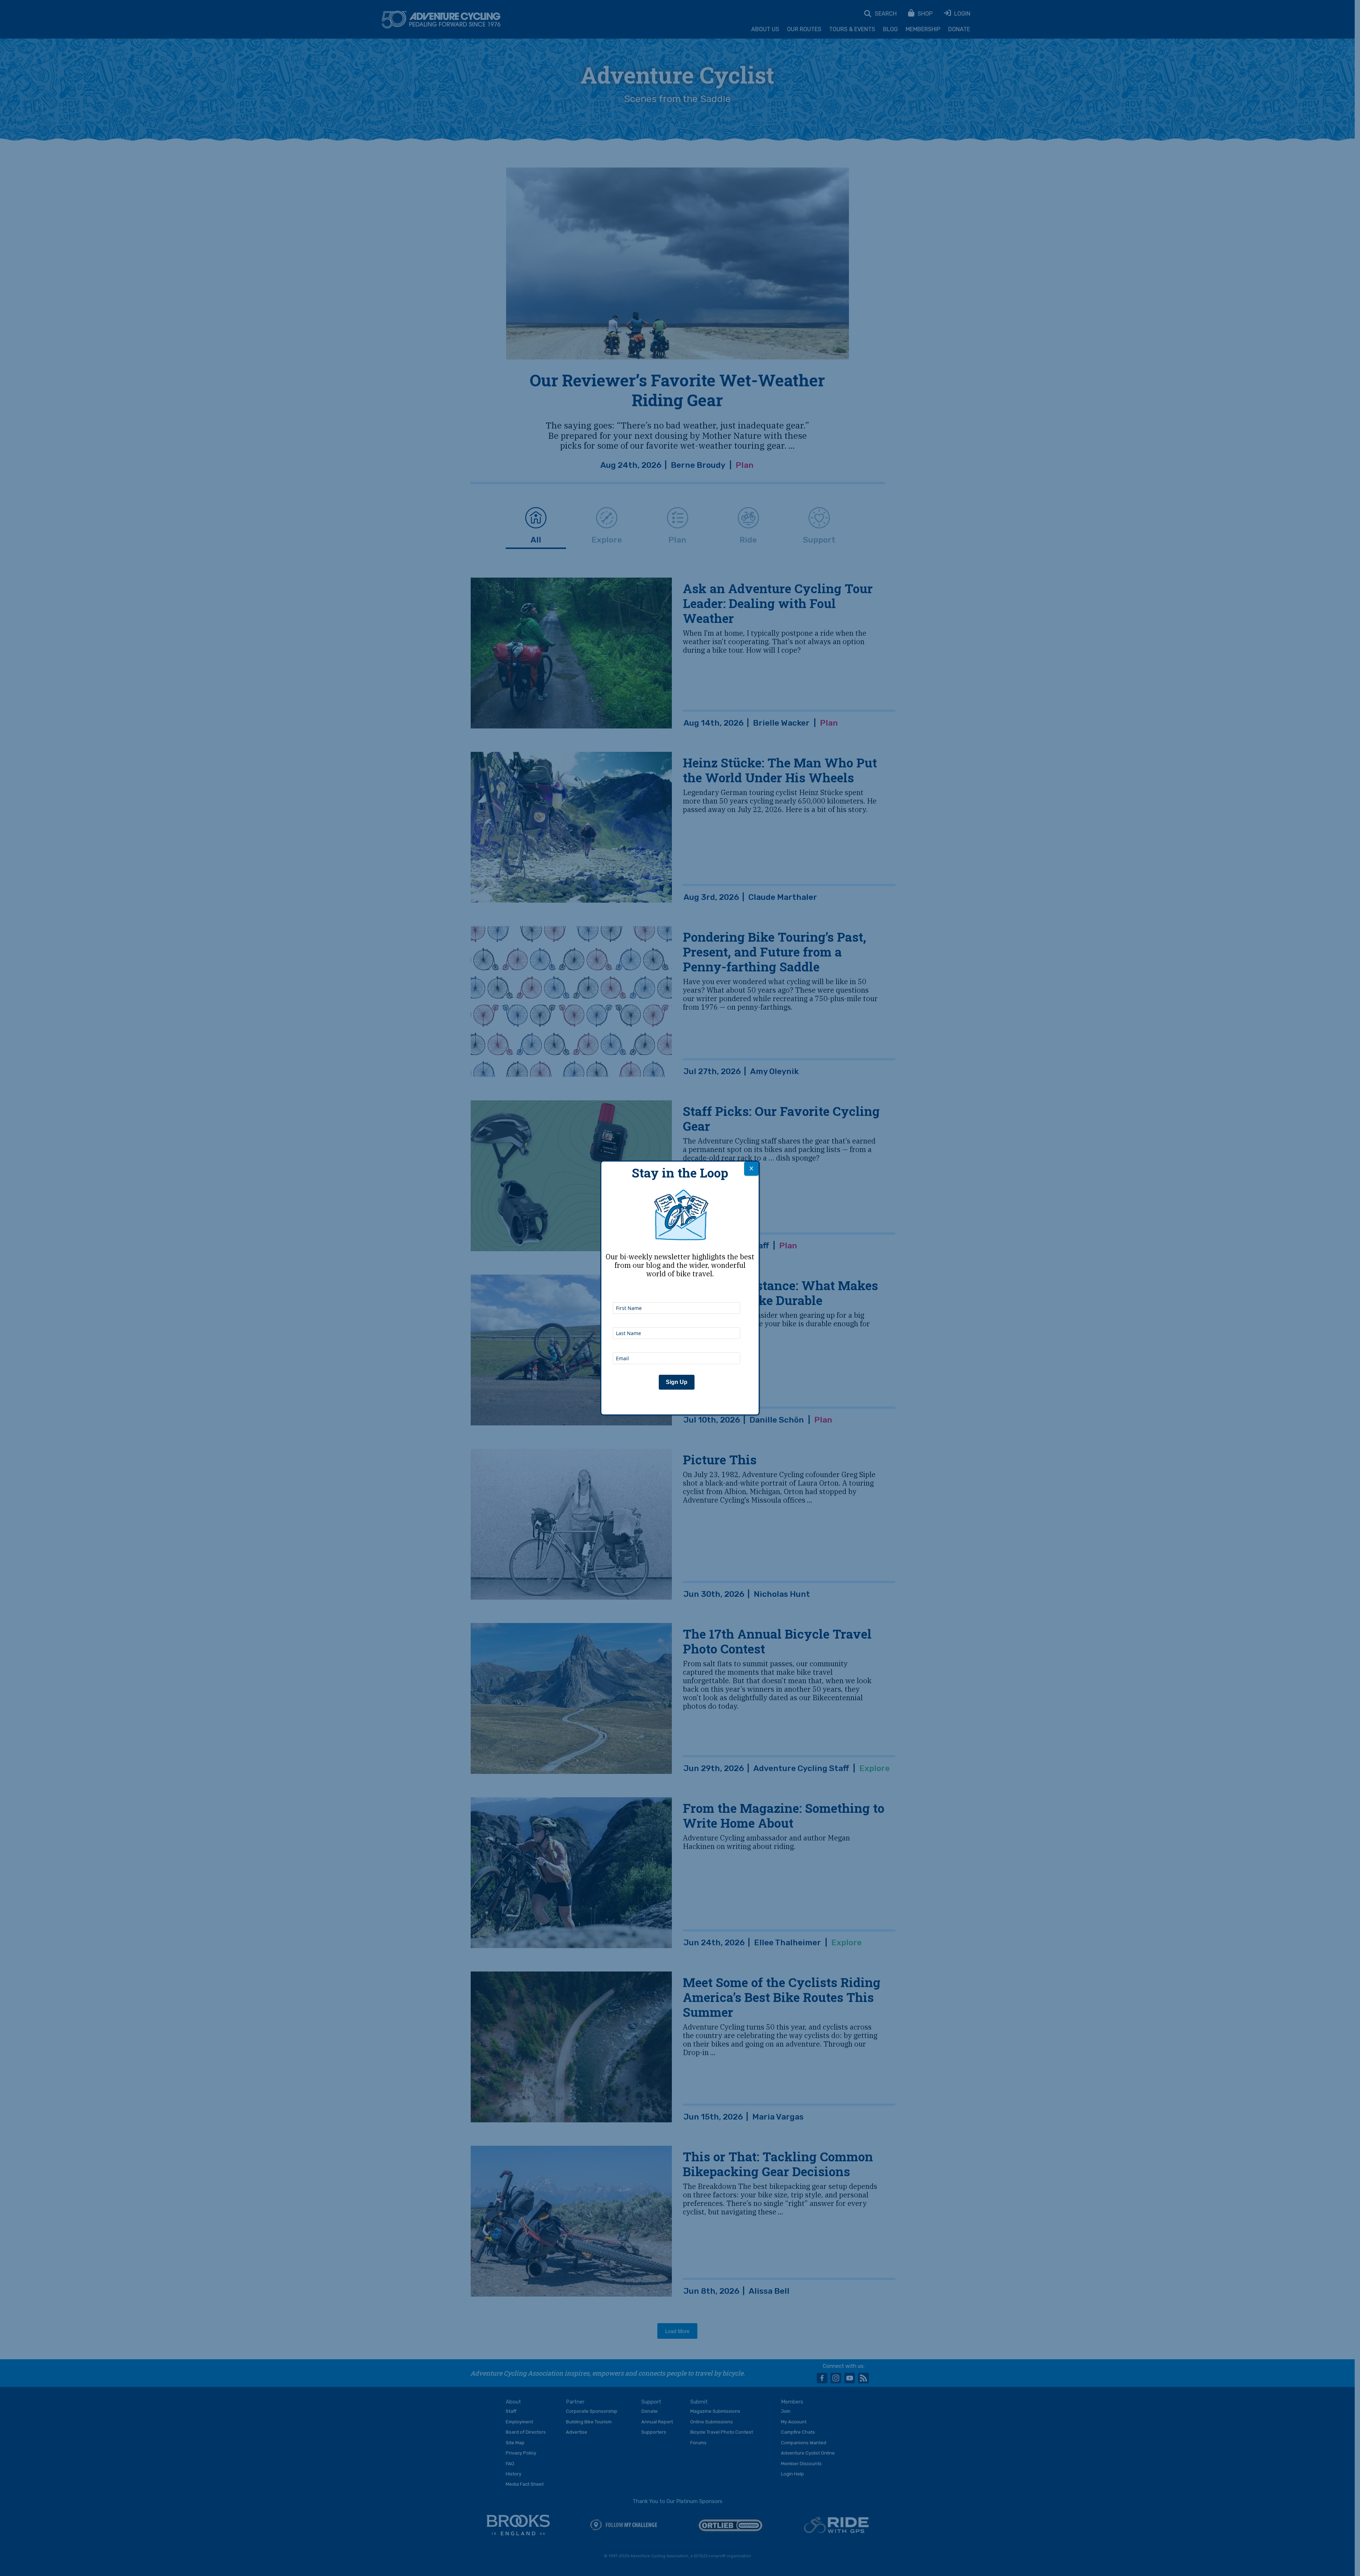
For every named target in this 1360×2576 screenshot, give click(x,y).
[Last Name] (676, 1318)
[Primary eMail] (676, 1343)
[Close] (751, 1169)
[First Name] (676, 1293)
